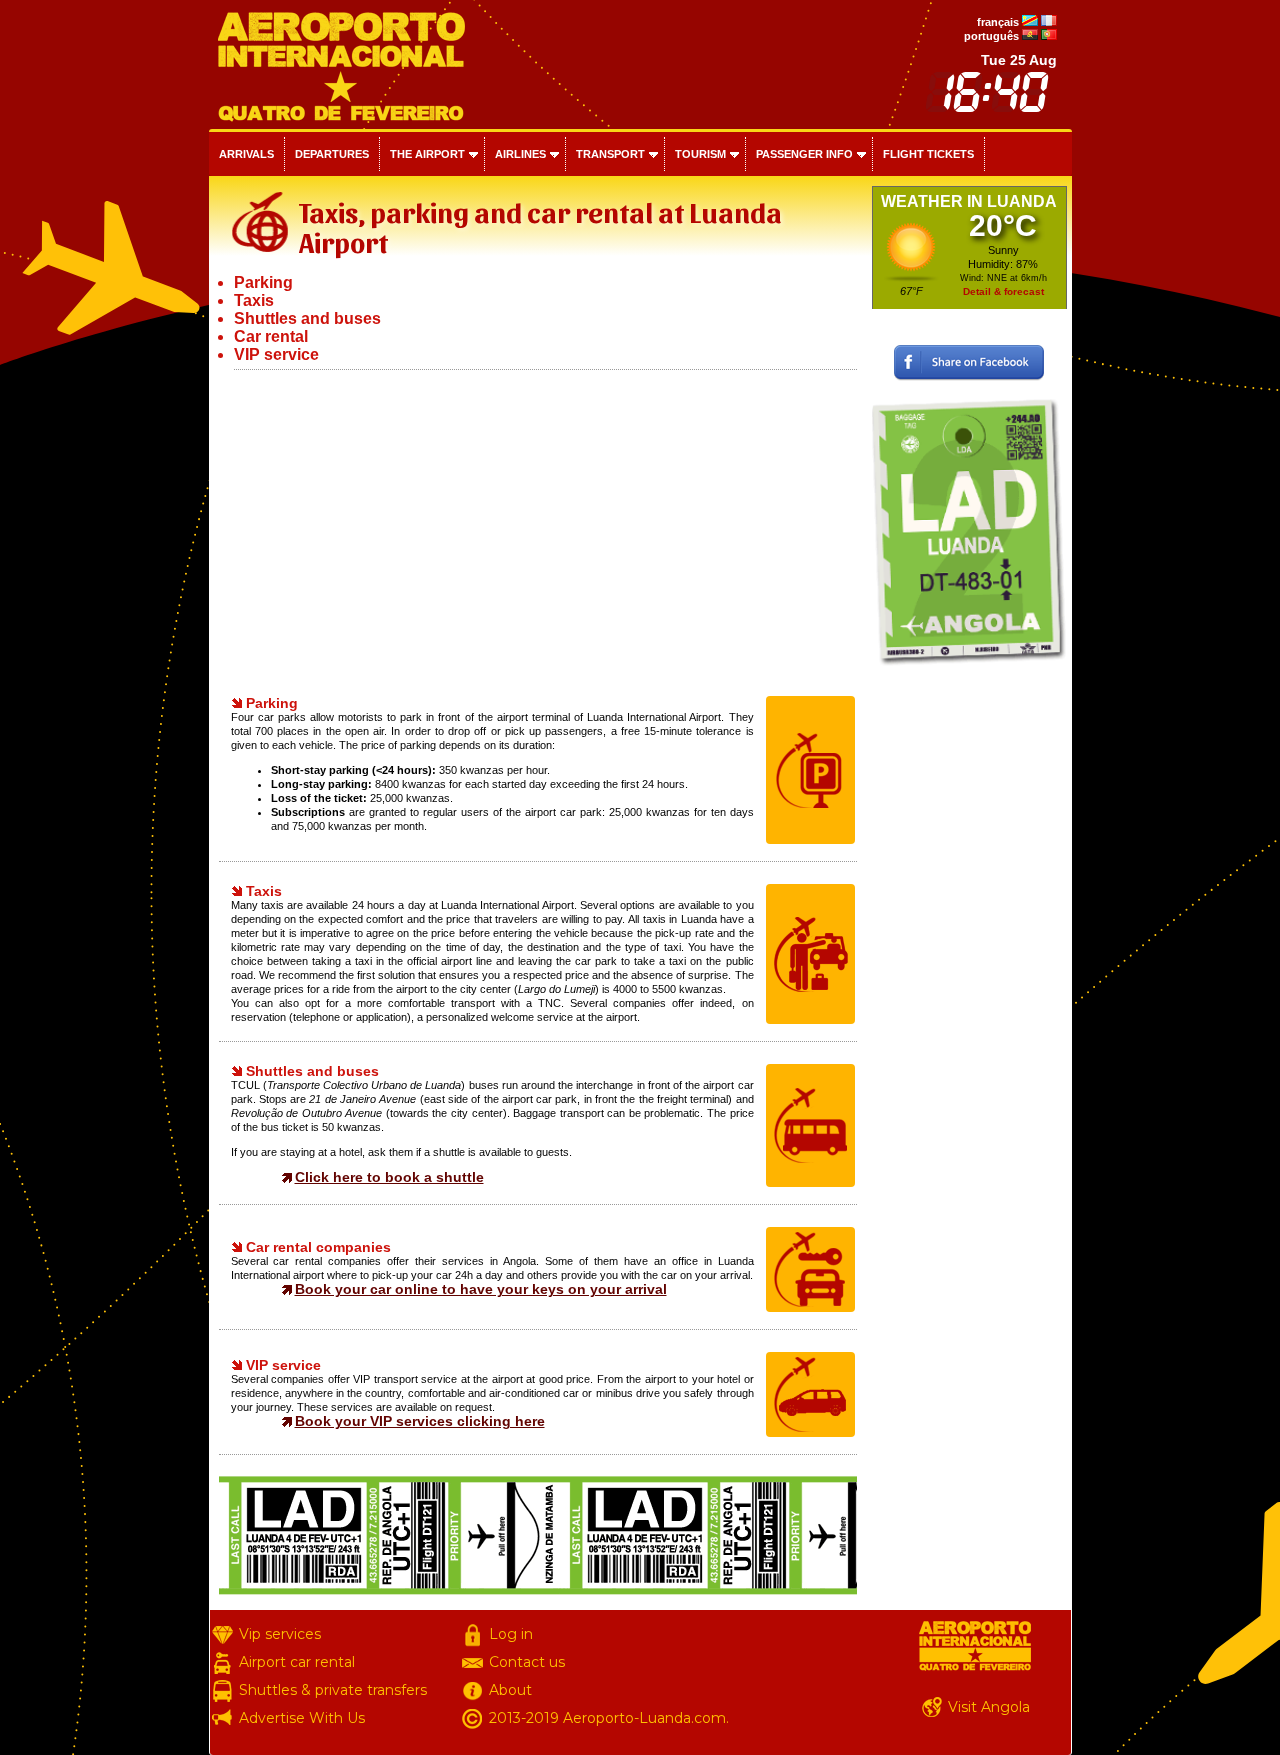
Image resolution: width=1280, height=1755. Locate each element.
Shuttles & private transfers (333, 1690)
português (991, 36)
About (510, 1690)
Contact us (527, 1662)
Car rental (271, 336)
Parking (263, 282)
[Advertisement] (538, 530)
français (998, 22)
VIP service (276, 354)
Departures (332, 154)
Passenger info (804, 154)
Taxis (254, 300)
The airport (427, 154)
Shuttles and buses (307, 318)
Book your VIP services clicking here (420, 1421)
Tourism (700, 154)
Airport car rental (297, 1662)
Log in (511, 1634)
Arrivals (246, 154)
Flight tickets (928, 154)
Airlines (520, 154)
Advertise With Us (302, 1718)
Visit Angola (989, 1707)
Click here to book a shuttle (389, 1177)
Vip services (280, 1634)
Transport (610, 154)
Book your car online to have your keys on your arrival (481, 1289)
